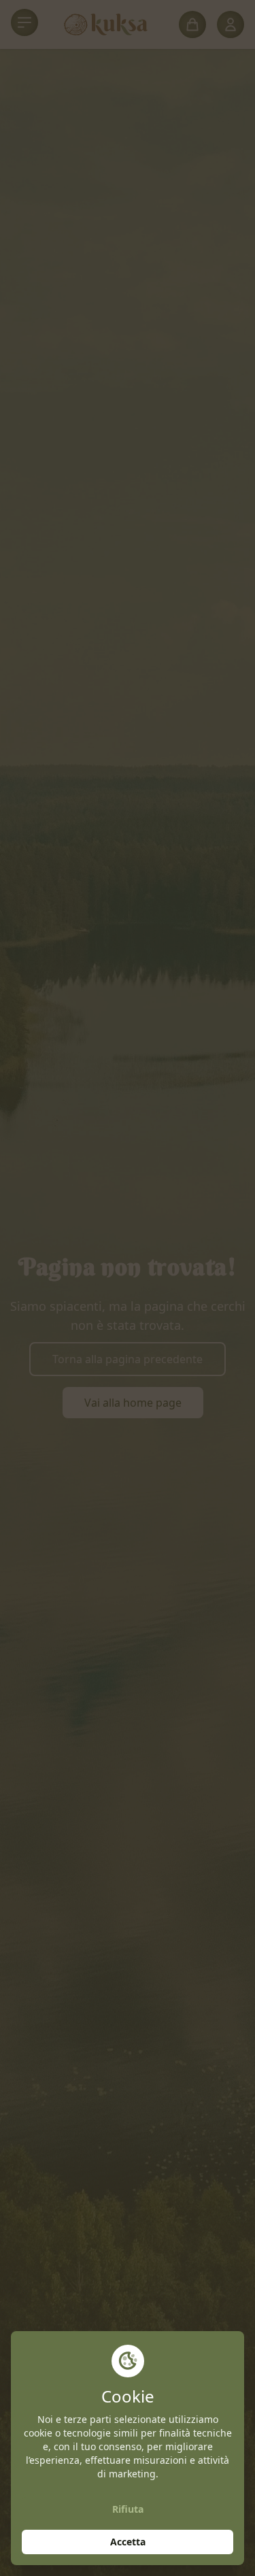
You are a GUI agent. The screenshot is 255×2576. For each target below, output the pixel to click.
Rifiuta (128, 2509)
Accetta (128, 2542)
